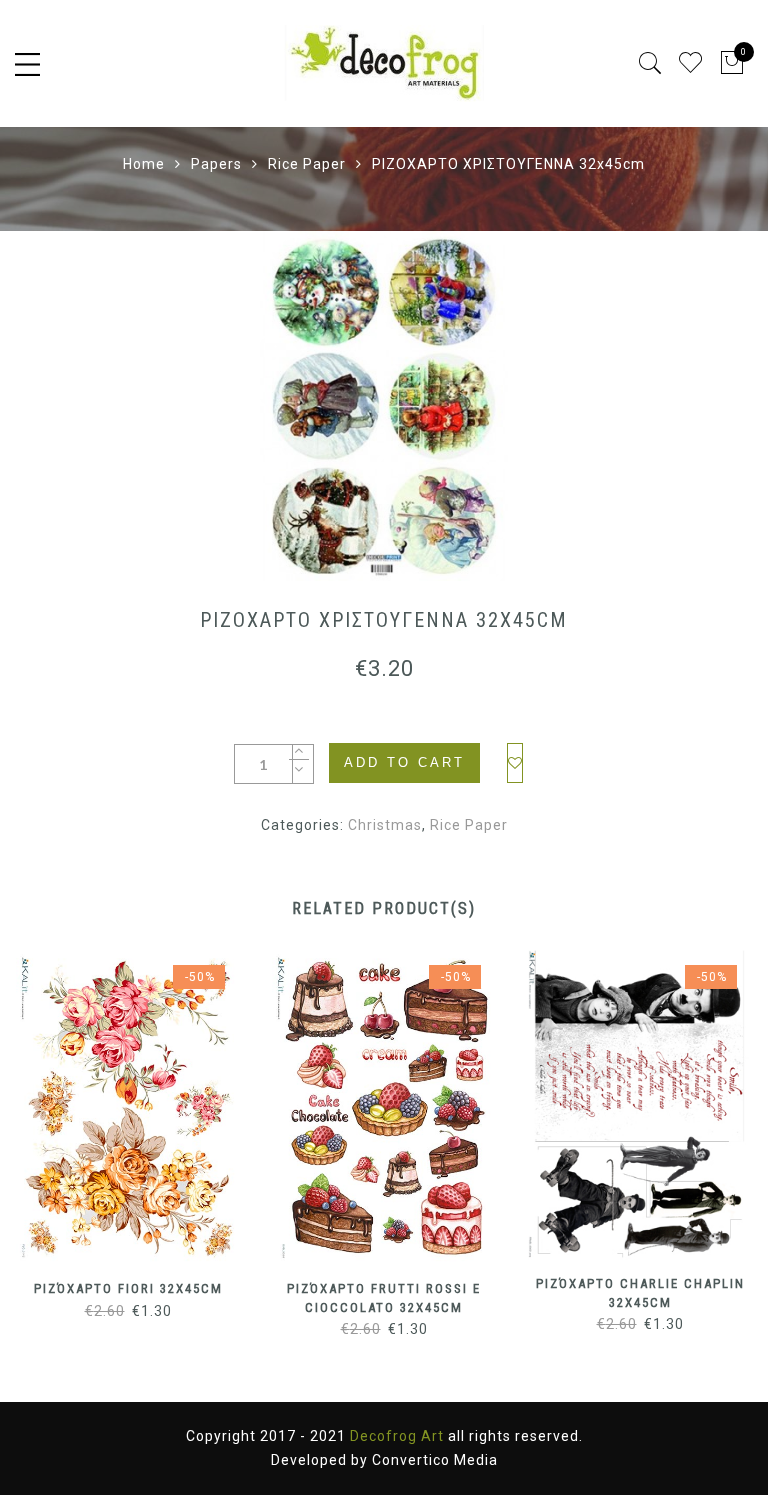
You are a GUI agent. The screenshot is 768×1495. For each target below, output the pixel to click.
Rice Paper (307, 164)
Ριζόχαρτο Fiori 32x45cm (128, 1288)
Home (144, 164)
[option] (384, 406)
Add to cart (404, 762)
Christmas (385, 825)
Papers (216, 164)
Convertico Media (435, 1460)
